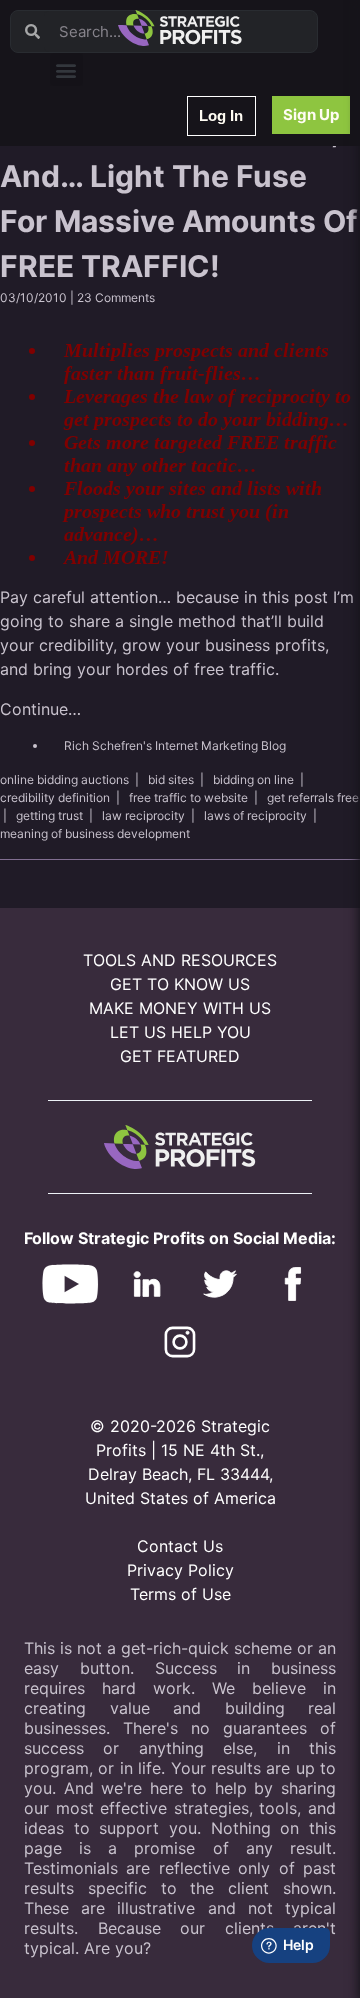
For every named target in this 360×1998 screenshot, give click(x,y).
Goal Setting (98, 386)
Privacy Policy (180, 1570)
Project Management (122, 308)
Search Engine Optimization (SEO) (158, 360)
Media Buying (102, 438)
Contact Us (180, 1546)
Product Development (125, 230)
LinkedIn (87, 490)
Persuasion (95, 152)
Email (79, 256)
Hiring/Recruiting (111, 464)
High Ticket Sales (113, 412)
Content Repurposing (123, 282)
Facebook (91, 334)
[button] (66, 69)
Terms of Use (180, 1594)
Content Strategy (112, 204)
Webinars (89, 178)
